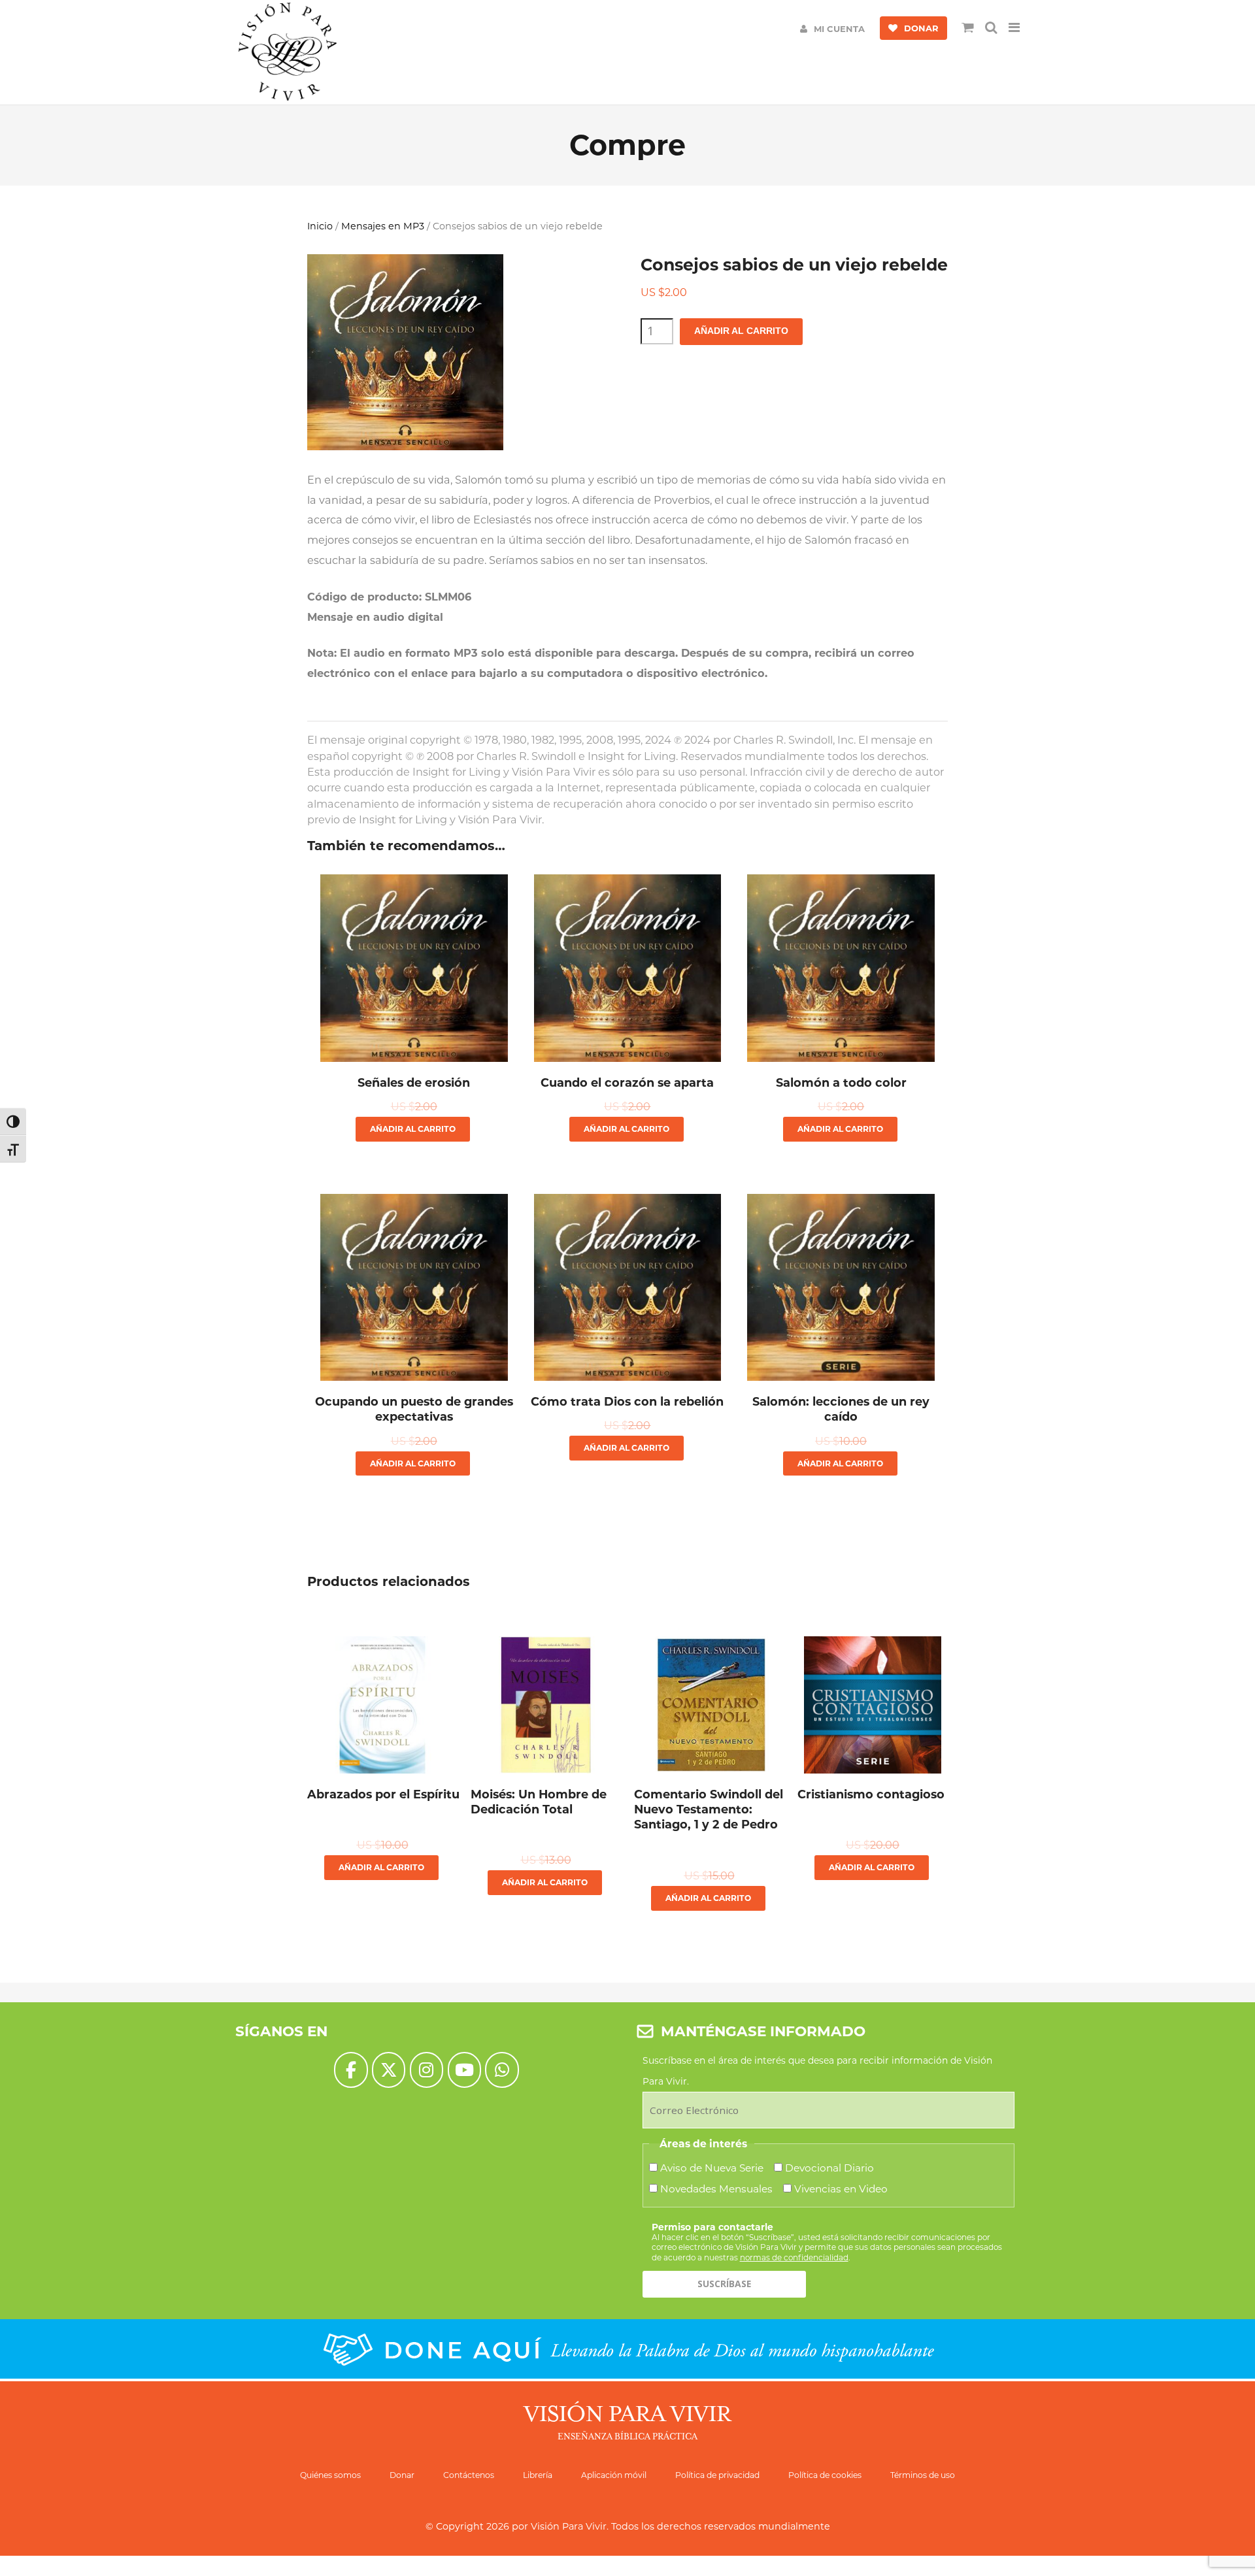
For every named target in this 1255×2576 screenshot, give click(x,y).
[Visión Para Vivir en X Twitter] (389, 2070)
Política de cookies (825, 2475)
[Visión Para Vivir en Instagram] (427, 2070)
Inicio (320, 226)
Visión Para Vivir (569, 2526)
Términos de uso (923, 2475)
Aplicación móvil (614, 2475)
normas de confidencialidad (794, 2257)
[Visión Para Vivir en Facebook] (351, 2070)
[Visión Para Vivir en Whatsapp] (502, 2070)
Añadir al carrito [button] (413, 1129)
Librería (538, 2475)
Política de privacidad (717, 2475)
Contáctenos (469, 2475)
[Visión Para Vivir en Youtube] (464, 2070)
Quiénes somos (330, 2475)
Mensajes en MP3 (383, 226)
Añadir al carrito (741, 331)
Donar (402, 2475)
